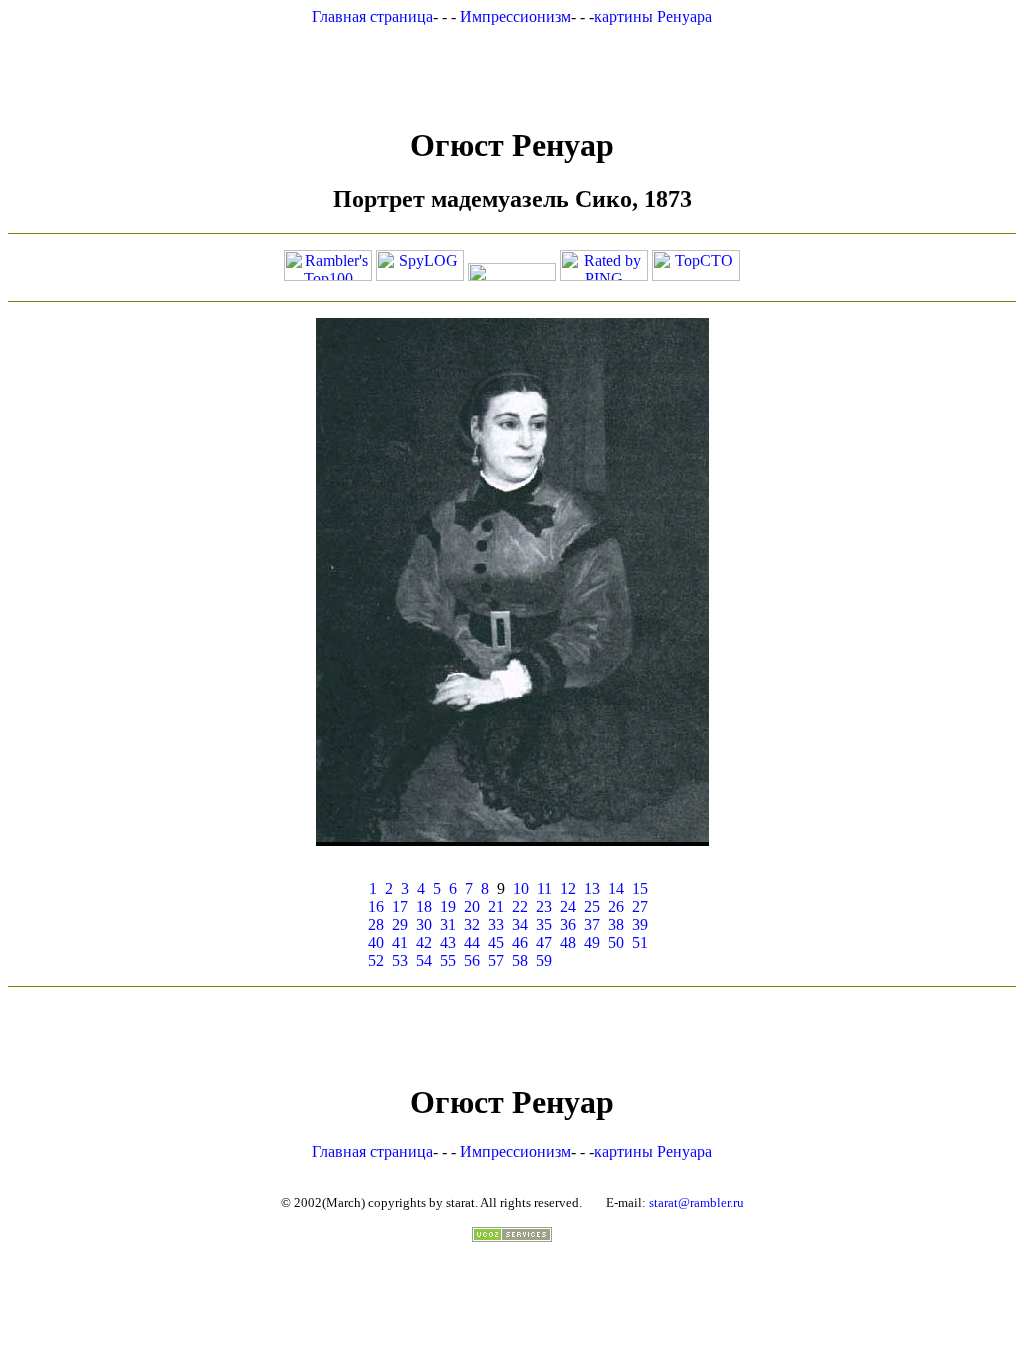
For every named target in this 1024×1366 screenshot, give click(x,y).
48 (568, 942)
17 (400, 906)
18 (424, 906)
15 (640, 888)
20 (472, 906)
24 (568, 906)
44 (472, 942)
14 (616, 888)
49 (592, 942)
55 (448, 960)
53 (400, 960)
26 (616, 906)
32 (472, 924)
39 (640, 924)
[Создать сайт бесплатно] (512, 1236)
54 (424, 960)
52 (376, 960)
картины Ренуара (653, 16)
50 (616, 942)
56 (472, 960)
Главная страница (372, 16)
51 (640, 942)
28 (376, 924)
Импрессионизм (515, 16)
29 (400, 924)
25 (592, 906)
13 (592, 888)
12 (568, 888)
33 (496, 924)
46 (520, 942)
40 (376, 942)
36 (568, 924)
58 (520, 960)
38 (616, 924)
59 (544, 960)
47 (544, 942)
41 (400, 942)
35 (544, 924)
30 (424, 924)
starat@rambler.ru (696, 1202)
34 (520, 924)
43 (448, 942)
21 (496, 906)
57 (496, 960)
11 (544, 888)
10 (521, 888)
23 (544, 906)
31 (448, 924)
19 (448, 906)
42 (424, 942)
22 (520, 906)
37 (592, 924)
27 (640, 906)
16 (376, 906)
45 (496, 942)
